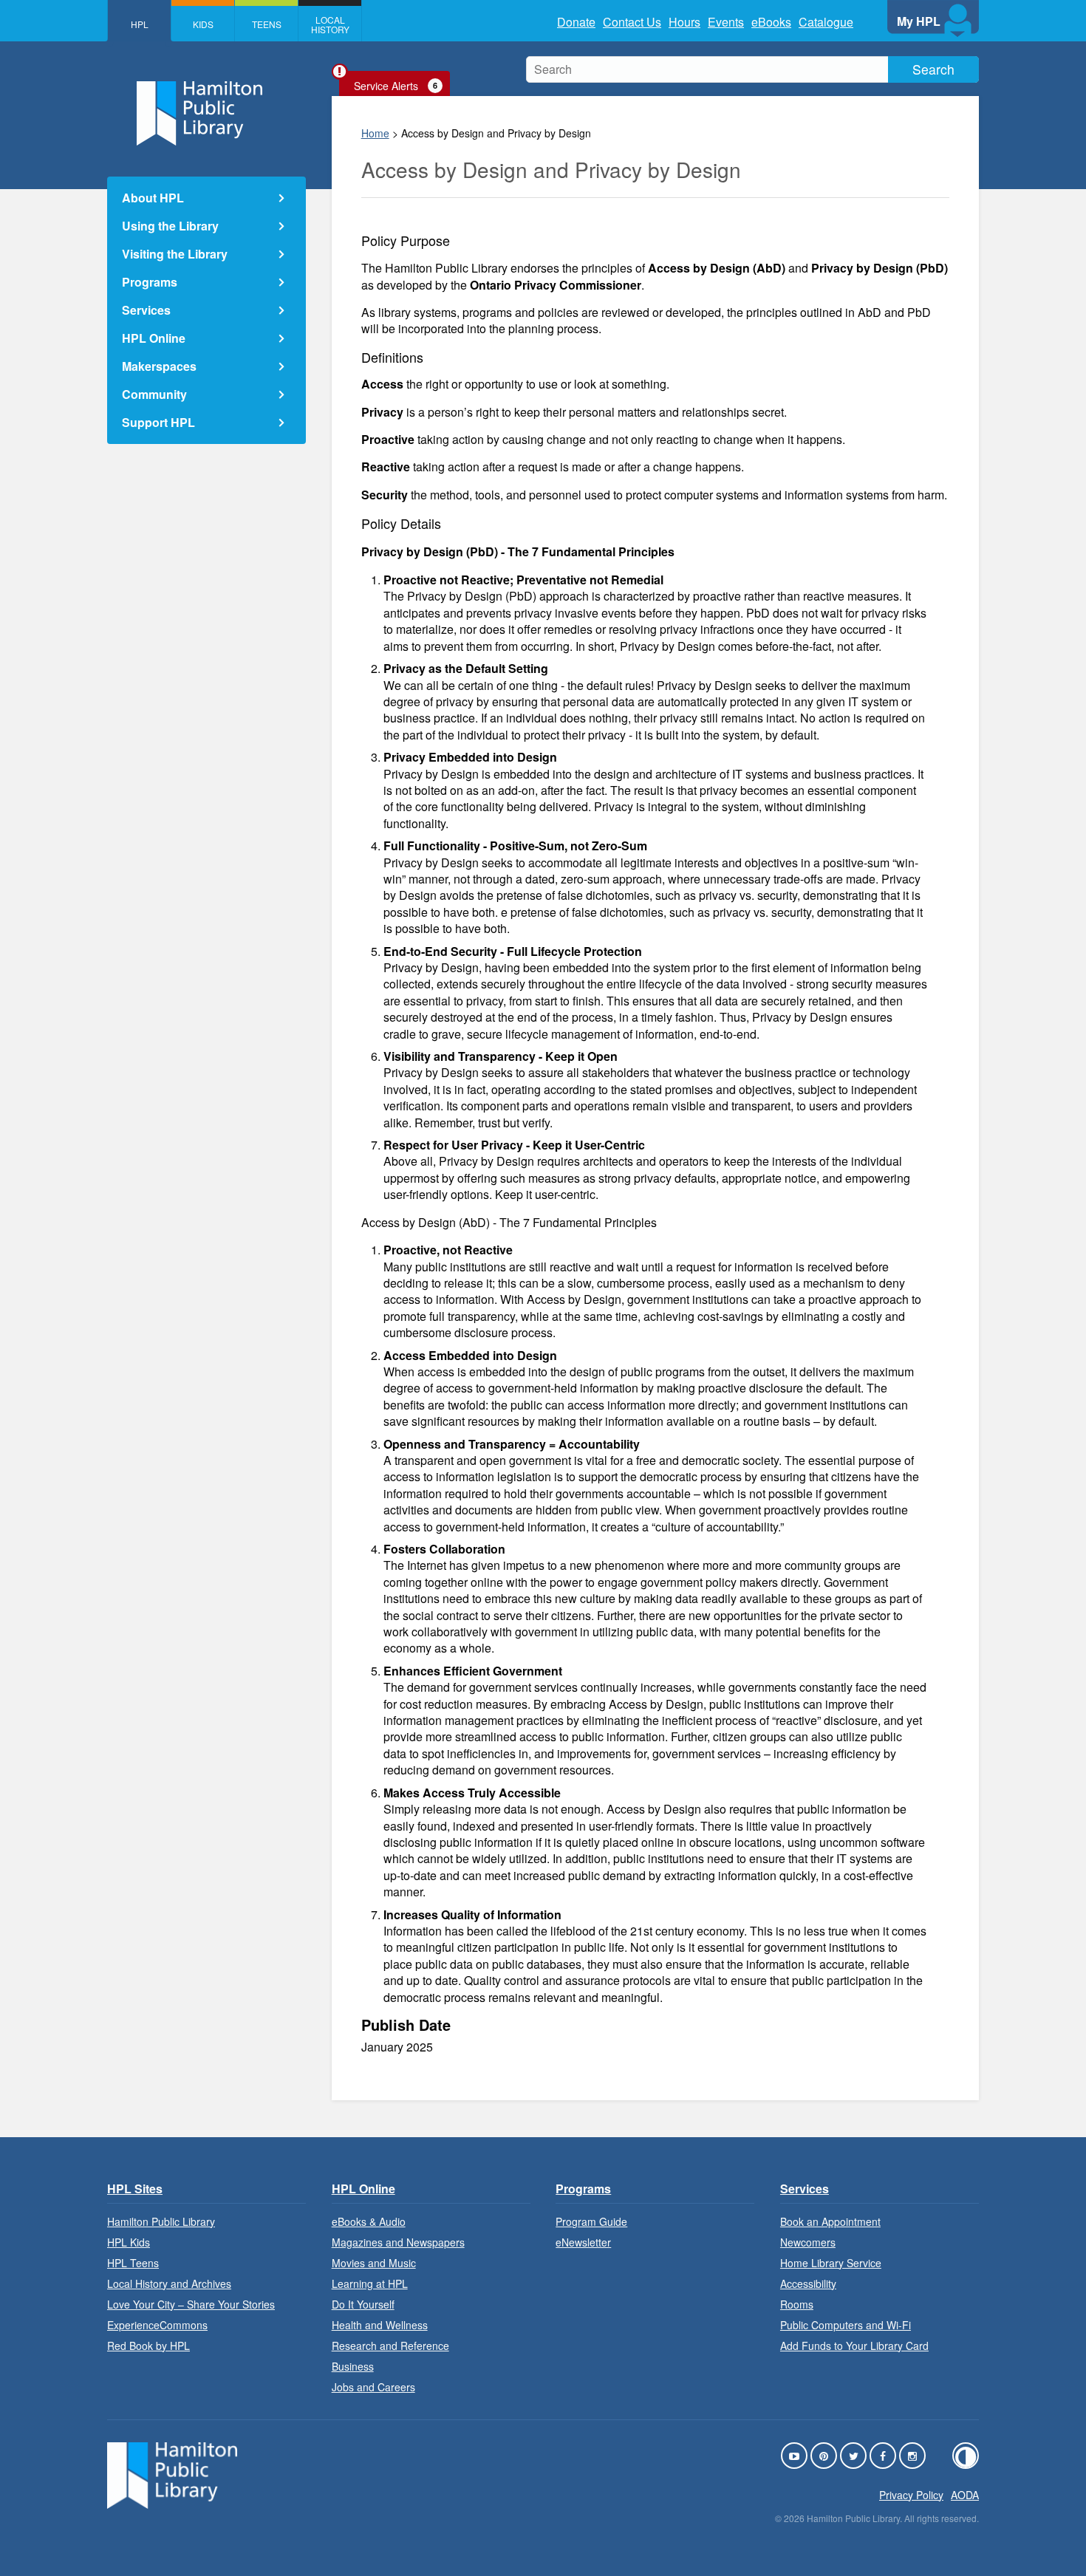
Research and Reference (390, 2346)
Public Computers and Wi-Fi (846, 2325)
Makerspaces (159, 366)
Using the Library (170, 226)
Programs (150, 282)
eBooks (771, 22)
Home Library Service (831, 2263)
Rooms (797, 2304)
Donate (576, 22)
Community (154, 394)
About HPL (153, 198)
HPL (140, 24)
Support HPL (158, 422)
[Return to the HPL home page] (172, 2504)
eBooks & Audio (369, 2221)
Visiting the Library (175, 254)
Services (146, 310)
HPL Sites (135, 2189)
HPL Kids (129, 2242)
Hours (684, 22)
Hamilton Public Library (161, 2221)
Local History (330, 24)
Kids (203, 24)
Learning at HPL (370, 2283)
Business (353, 2366)
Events (726, 22)
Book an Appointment (830, 2221)
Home (375, 133)
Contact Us (632, 22)
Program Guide (591, 2221)
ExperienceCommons (157, 2325)
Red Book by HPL (148, 2346)
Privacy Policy (911, 2495)
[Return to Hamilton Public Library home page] (206, 115)
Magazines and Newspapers (398, 2242)
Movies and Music (374, 2263)
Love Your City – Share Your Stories (191, 2304)
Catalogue (826, 22)
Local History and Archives (169, 2283)
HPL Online (154, 338)
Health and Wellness (380, 2325)
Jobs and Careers (373, 2387)
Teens (267, 24)
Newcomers (808, 2242)
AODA (965, 2495)
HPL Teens (133, 2263)
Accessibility (808, 2283)
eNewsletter (583, 2242)
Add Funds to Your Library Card (854, 2346)
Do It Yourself (363, 2304)
